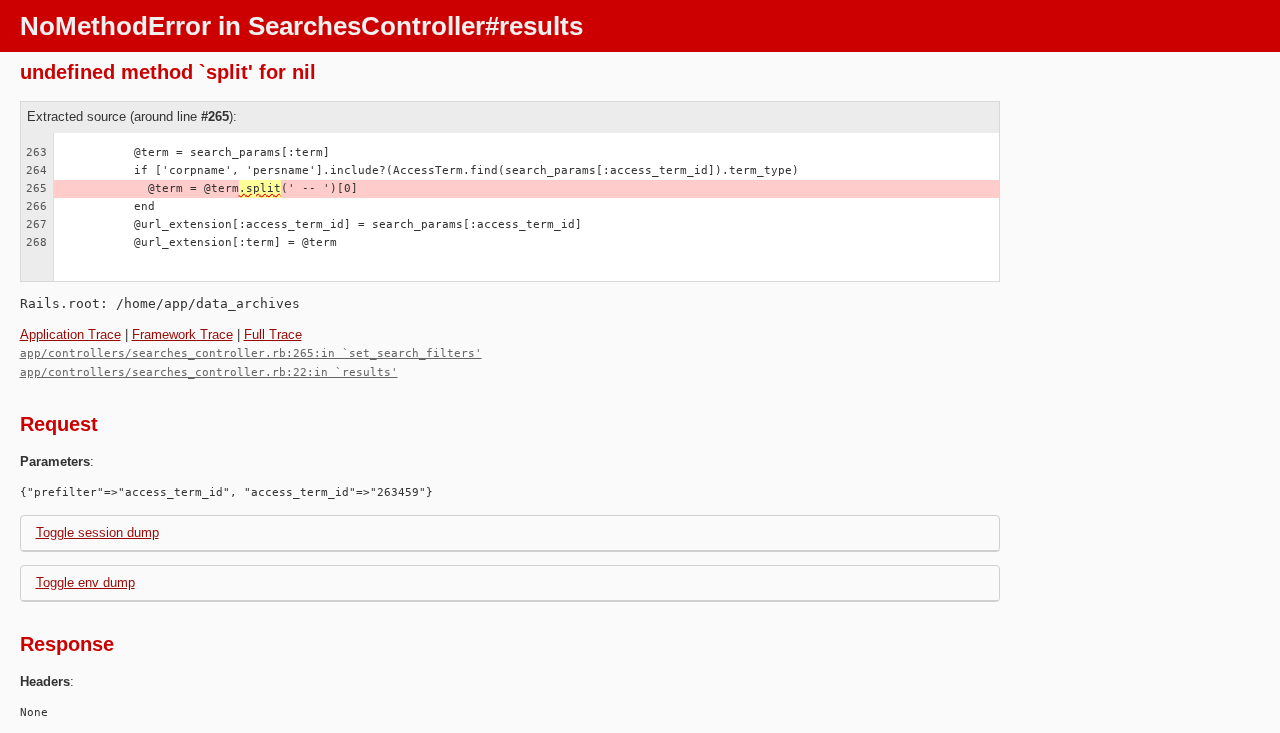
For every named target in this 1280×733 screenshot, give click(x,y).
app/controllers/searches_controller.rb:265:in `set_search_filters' (251, 353)
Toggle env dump (85, 582)
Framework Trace (182, 334)
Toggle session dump (97, 532)
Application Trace (70, 334)
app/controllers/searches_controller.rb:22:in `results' (209, 372)
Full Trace (273, 334)
